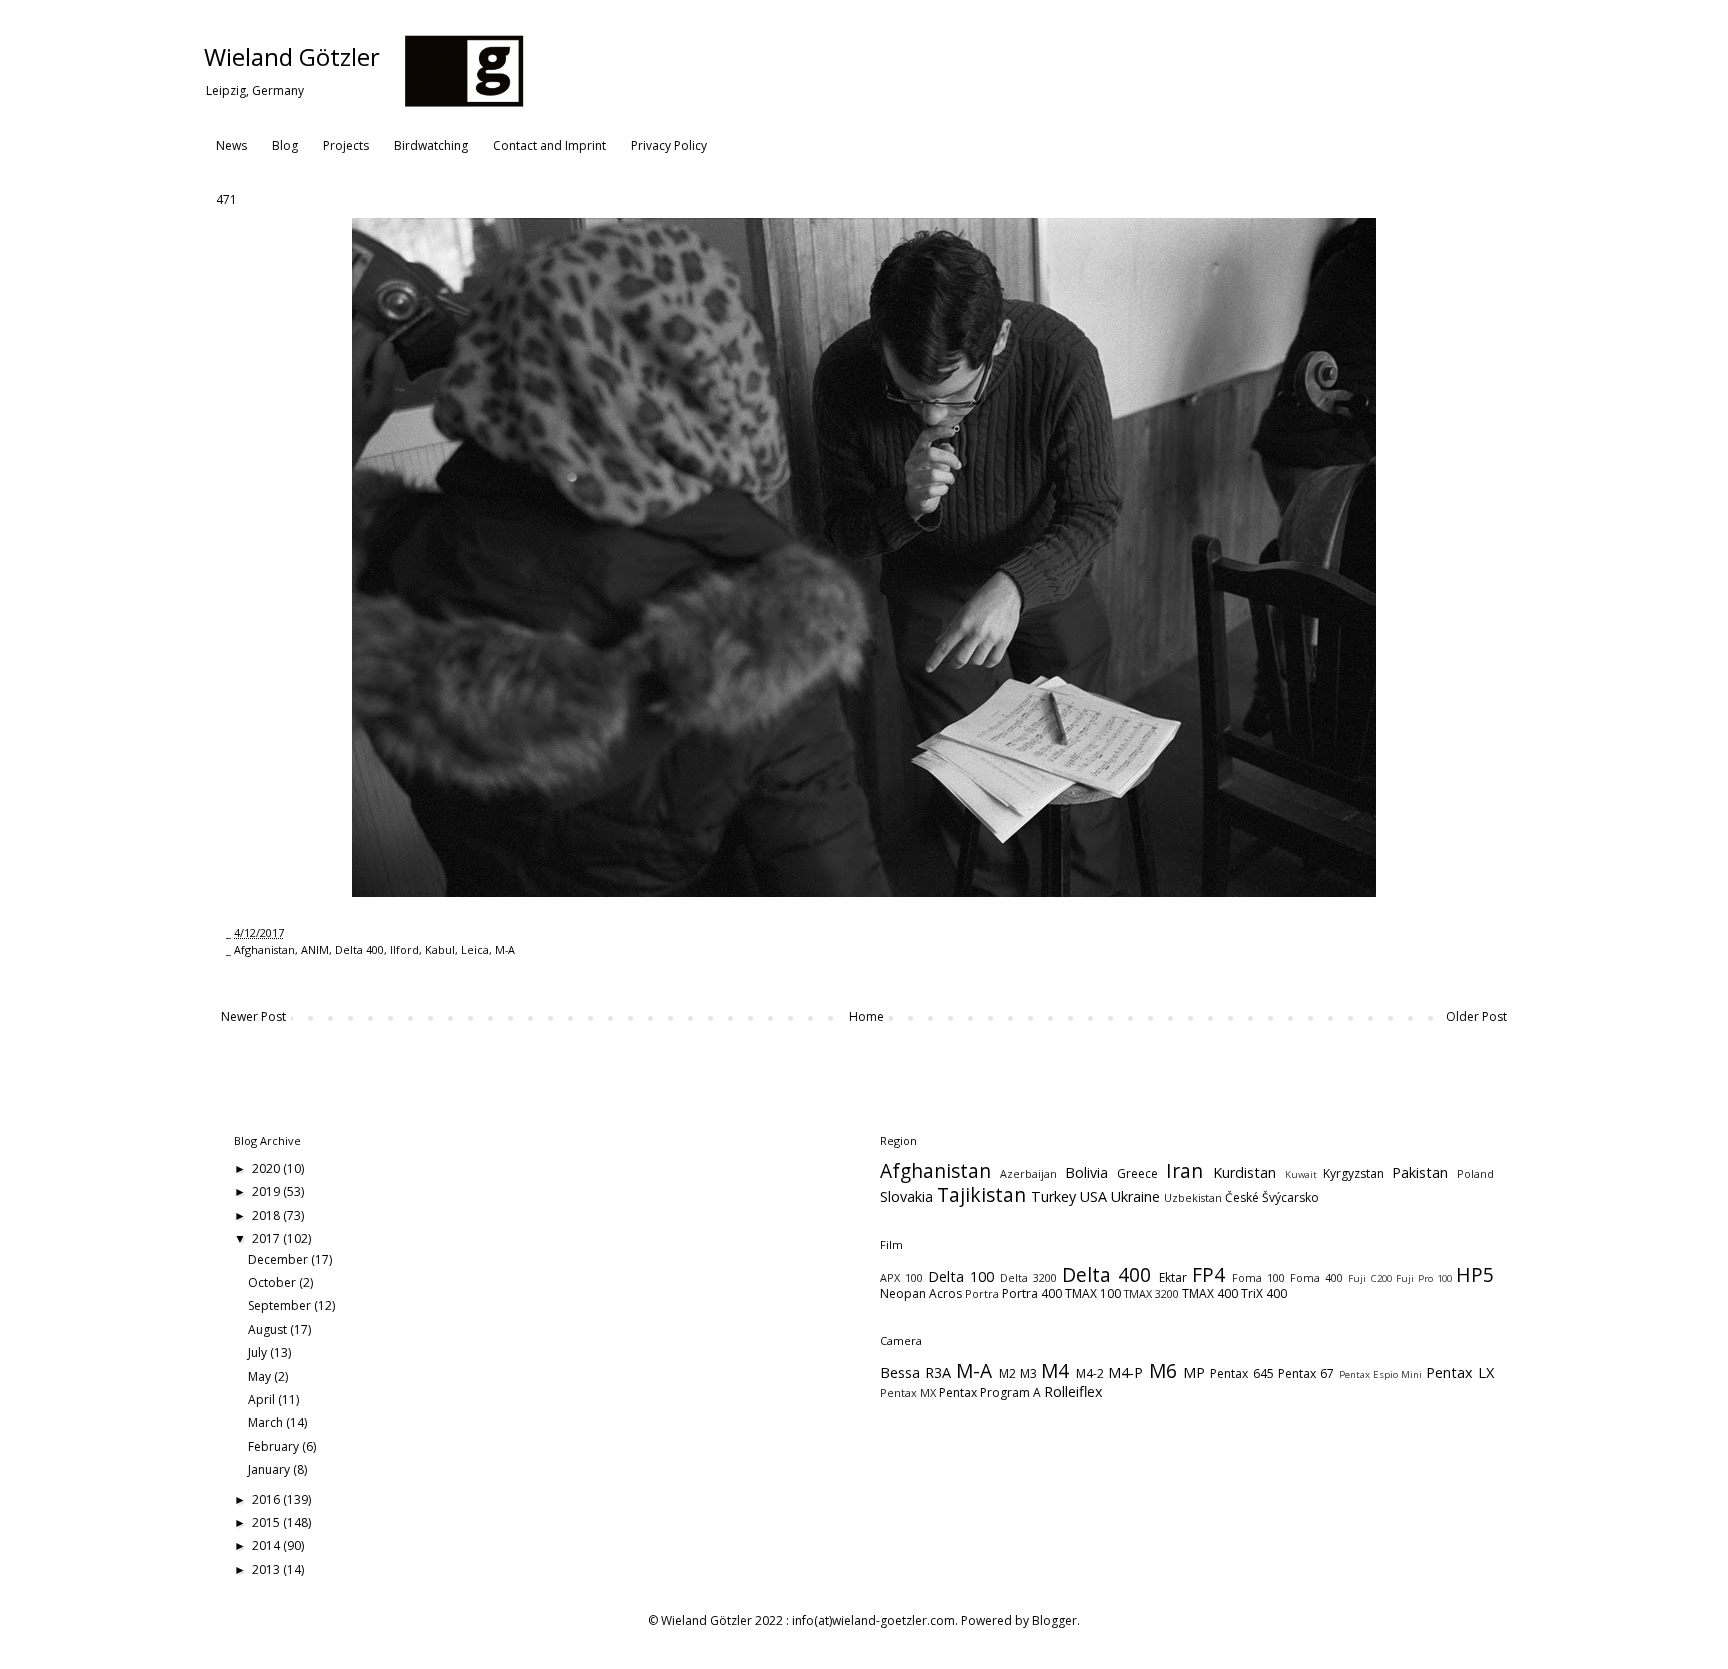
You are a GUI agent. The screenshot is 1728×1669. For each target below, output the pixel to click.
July (259, 1352)
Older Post (1476, 1016)
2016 (267, 1499)
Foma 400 (1316, 1277)
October (273, 1282)
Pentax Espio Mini (1381, 1374)
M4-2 (1090, 1373)
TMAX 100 (1093, 1293)
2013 (267, 1569)
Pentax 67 (1306, 1373)
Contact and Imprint (549, 145)
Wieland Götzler (292, 56)
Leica (475, 949)
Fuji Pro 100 (1424, 1278)
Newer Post (253, 1016)
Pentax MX (908, 1392)
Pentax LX (1460, 1372)
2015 (267, 1522)
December (279, 1259)
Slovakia (906, 1196)
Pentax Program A (990, 1392)
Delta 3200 (1028, 1277)
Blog (285, 145)
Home (866, 1016)
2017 (267, 1238)
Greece (1137, 1173)
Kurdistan (1244, 1172)
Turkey (1053, 1196)
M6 (1163, 1370)
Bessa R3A (915, 1372)
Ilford (404, 949)
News (231, 145)
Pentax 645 (1241, 1373)
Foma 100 (1258, 1277)
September (281, 1305)
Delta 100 (961, 1276)
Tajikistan (981, 1194)
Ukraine (1135, 1196)
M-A (505, 949)
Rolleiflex (1073, 1391)
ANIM (315, 949)
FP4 (1208, 1274)
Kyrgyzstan (1353, 1173)
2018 (267, 1215)
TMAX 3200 (1151, 1293)
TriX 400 (1264, 1293)
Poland (1475, 1173)
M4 (1055, 1370)
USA (1093, 1196)
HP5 (1475, 1274)
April (263, 1399)
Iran (1184, 1170)
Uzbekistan (1193, 1197)
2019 (267, 1191)
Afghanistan (264, 949)
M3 (1028, 1373)
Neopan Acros (921, 1293)
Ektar (1173, 1277)
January (270, 1469)
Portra (982, 1293)
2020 (267, 1168)
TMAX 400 (1210, 1293)
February (275, 1446)
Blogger (1054, 1620)
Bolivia (1086, 1172)
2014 (267, 1545)
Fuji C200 (1369, 1278)
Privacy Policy (669, 145)
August (269, 1329)
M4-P (1125, 1372)
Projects (346, 145)
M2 (1007, 1373)
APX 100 (901, 1277)
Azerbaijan (1028, 1173)
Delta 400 (359, 949)
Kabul (440, 949)
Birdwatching (431, 145)
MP (1194, 1372)
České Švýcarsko (1272, 1197)
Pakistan (1420, 1172)
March (267, 1422)
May (261, 1376)
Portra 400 (1032, 1293)
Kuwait (1301, 1174)
